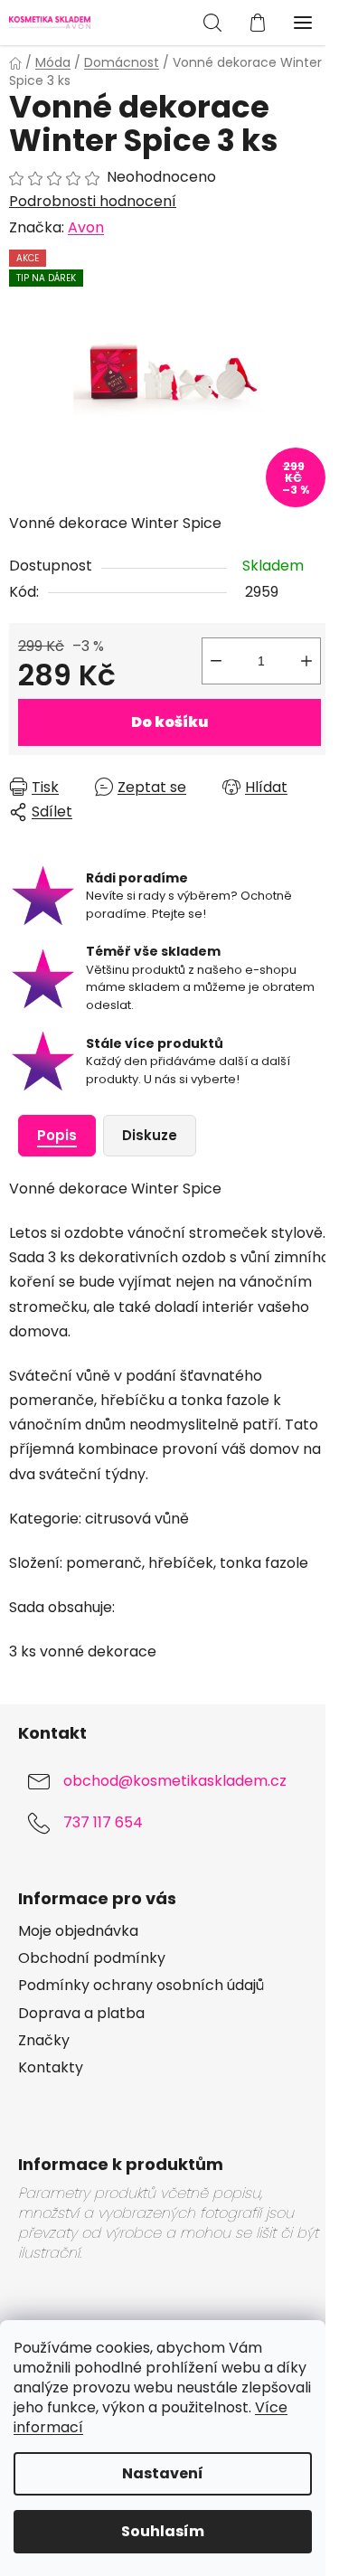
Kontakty (51, 2068)
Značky (44, 2041)
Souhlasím (163, 2531)
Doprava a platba (81, 2014)
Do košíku (169, 722)
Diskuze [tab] (150, 1135)
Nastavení (163, 2473)
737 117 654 (103, 1823)
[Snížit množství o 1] (216, 661)
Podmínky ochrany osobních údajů (141, 1986)
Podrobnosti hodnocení (93, 202)
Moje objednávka (78, 1931)
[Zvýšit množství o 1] (306, 661)
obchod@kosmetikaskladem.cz (175, 1782)
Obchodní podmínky (92, 1958)
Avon (86, 227)
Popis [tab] (57, 1135)
